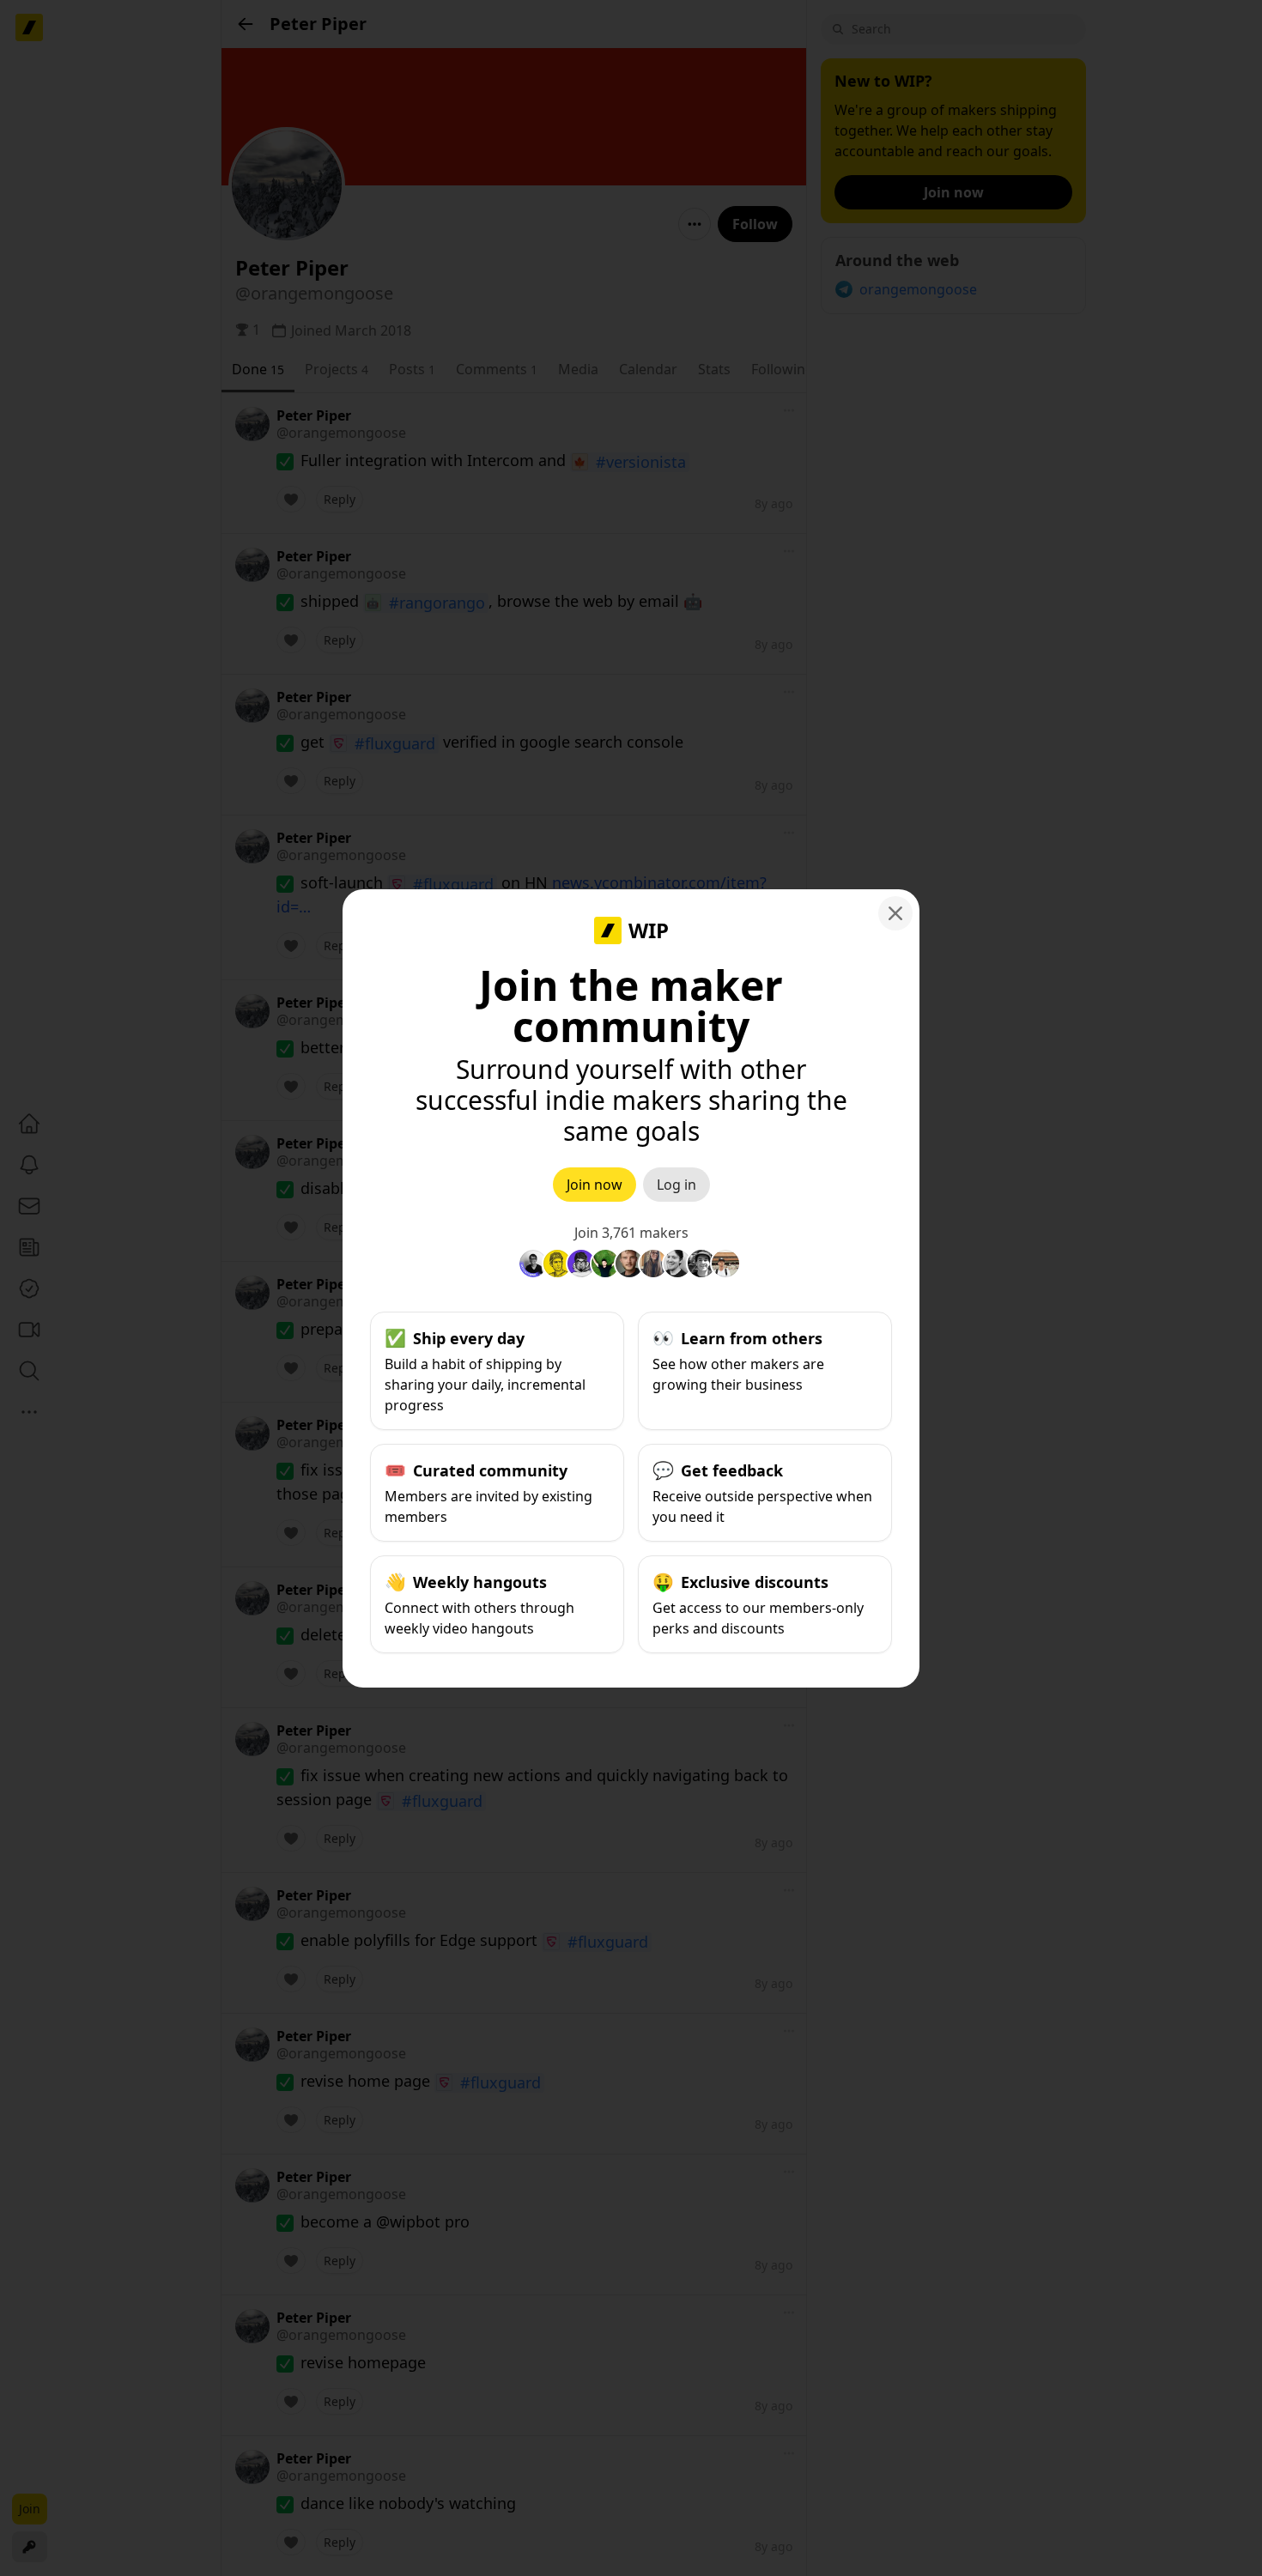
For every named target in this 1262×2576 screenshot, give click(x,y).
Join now (595, 1185)
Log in (677, 1185)
